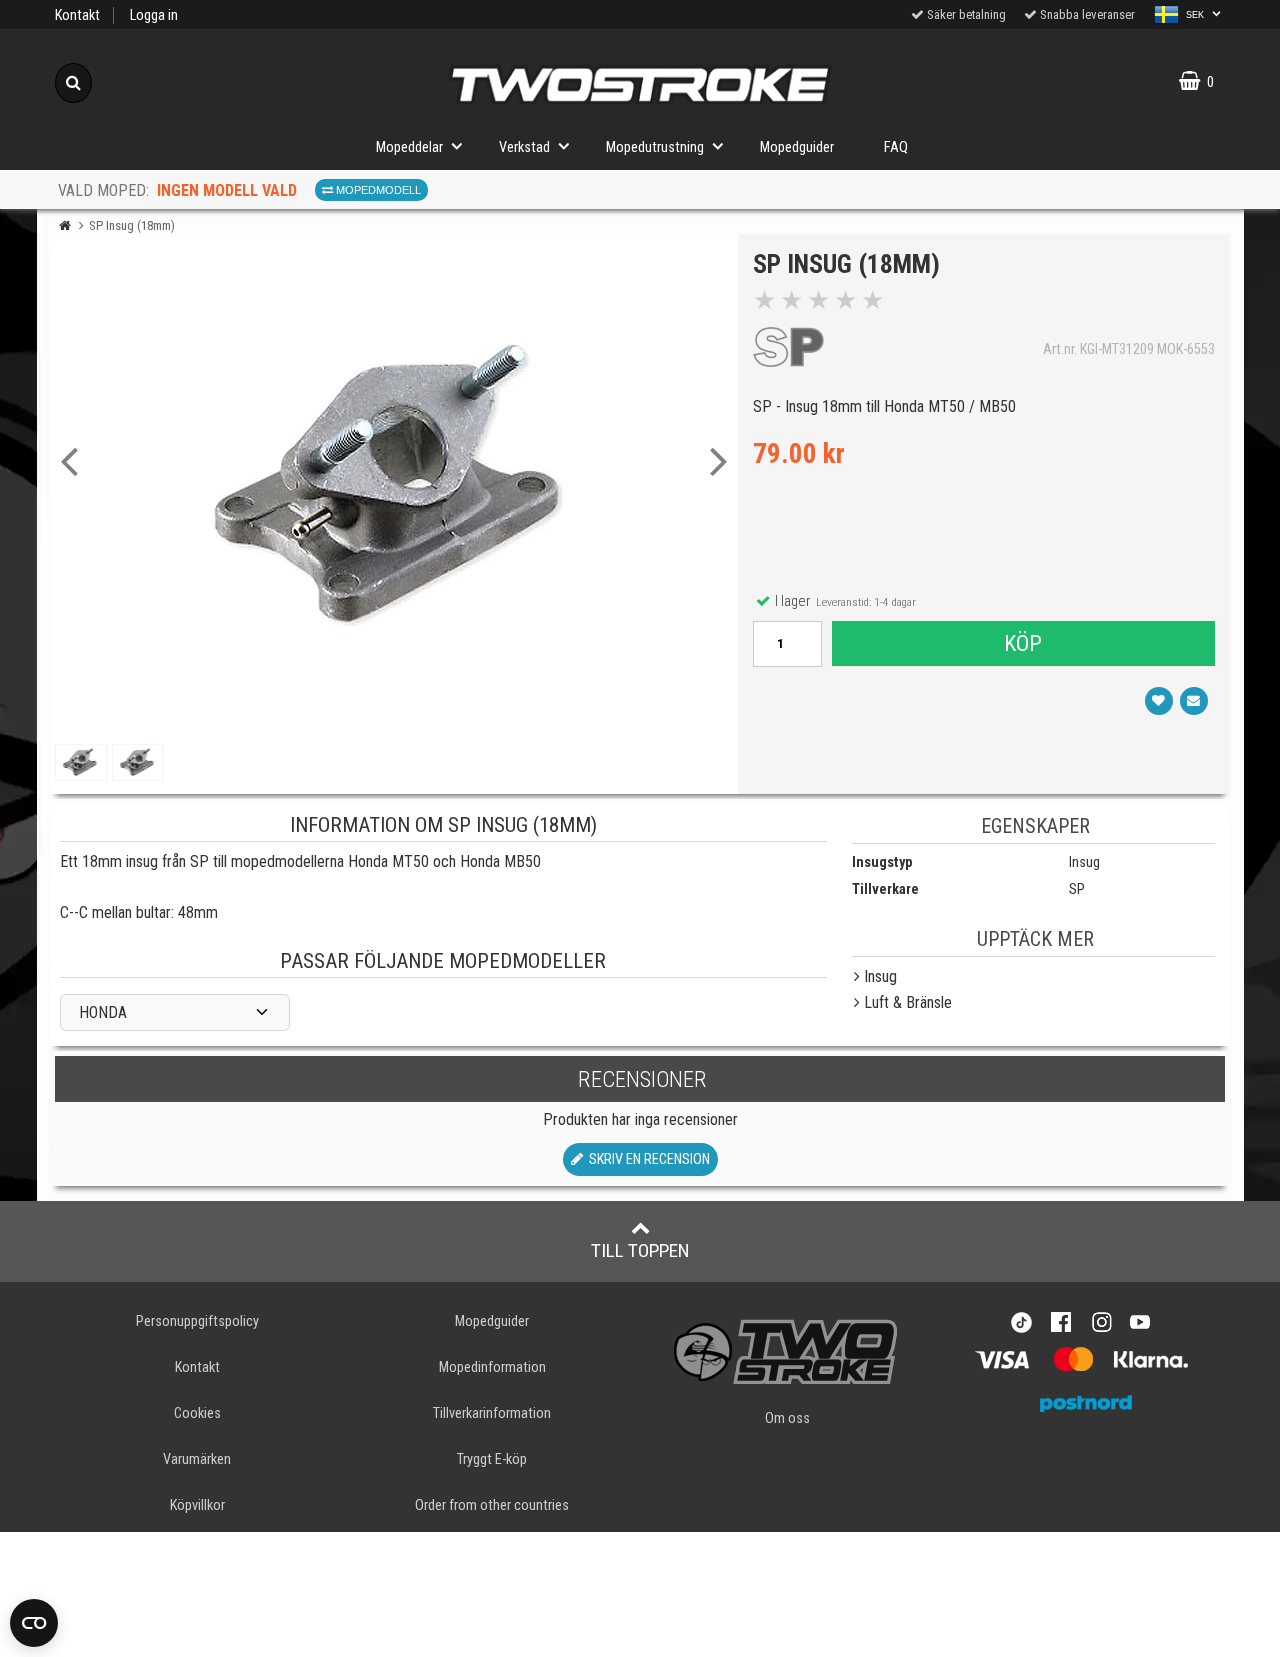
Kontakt (77, 15)
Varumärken (197, 1459)
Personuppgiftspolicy (197, 1321)
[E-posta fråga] (1194, 701)
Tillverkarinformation (492, 1413)
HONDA (103, 1012)
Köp (1023, 643)
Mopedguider (797, 147)
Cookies (197, 1413)
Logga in (154, 15)
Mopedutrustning (655, 147)
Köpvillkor (197, 1505)
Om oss (787, 1418)
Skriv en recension (646, 1159)
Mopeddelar (409, 147)
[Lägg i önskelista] (1159, 701)
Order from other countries (492, 1505)
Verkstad (524, 147)
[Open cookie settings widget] (34, 1623)
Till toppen (640, 1250)
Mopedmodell (377, 190)
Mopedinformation (492, 1367)
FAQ (896, 147)
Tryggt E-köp (492, 1459)
